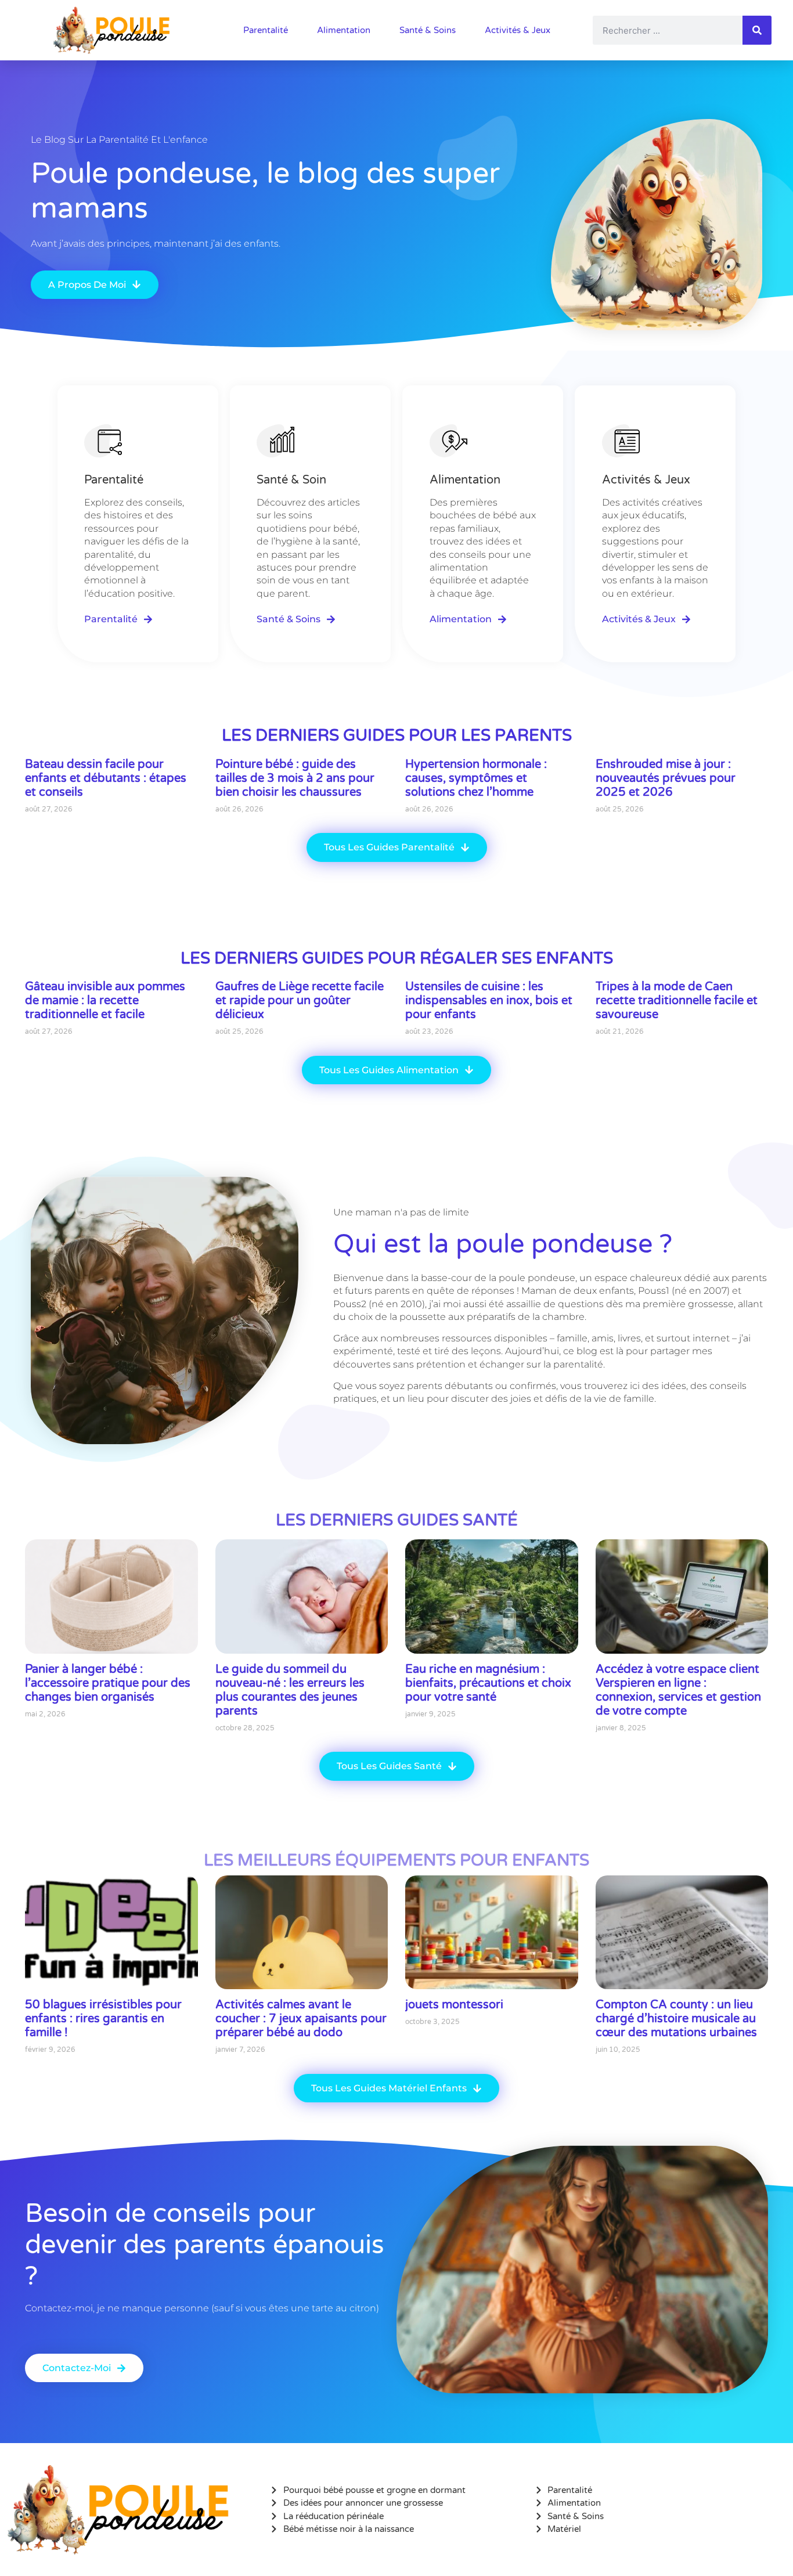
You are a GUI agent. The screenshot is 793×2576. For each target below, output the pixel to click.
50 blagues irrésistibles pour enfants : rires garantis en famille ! (103, 2019)
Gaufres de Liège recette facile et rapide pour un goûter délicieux (300, 1001)
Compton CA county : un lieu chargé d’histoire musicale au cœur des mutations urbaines (676, 2019)
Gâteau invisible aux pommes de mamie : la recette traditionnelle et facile (105, 1001)
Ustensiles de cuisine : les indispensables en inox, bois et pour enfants (489, 1001)
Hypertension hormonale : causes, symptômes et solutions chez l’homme (476, 778)
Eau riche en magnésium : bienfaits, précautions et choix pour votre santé (488, 1683)
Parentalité (266, 30)
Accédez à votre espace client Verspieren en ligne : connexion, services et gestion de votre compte (678, 1690)
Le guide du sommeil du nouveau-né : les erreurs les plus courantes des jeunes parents (290, 1690)
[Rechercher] (757, 30)
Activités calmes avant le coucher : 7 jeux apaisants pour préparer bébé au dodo (301, 2019)
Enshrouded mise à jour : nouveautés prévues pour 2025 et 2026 (666, 778)
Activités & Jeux (518, 30)
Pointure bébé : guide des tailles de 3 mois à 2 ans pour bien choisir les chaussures (295, 778)
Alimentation (344, 30)
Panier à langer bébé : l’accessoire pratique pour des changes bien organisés (108, 1683)
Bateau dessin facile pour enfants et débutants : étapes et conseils (106, 778)
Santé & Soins (428, 30)
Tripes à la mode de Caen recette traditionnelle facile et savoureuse (677, 1001)
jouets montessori (454, 2005)
